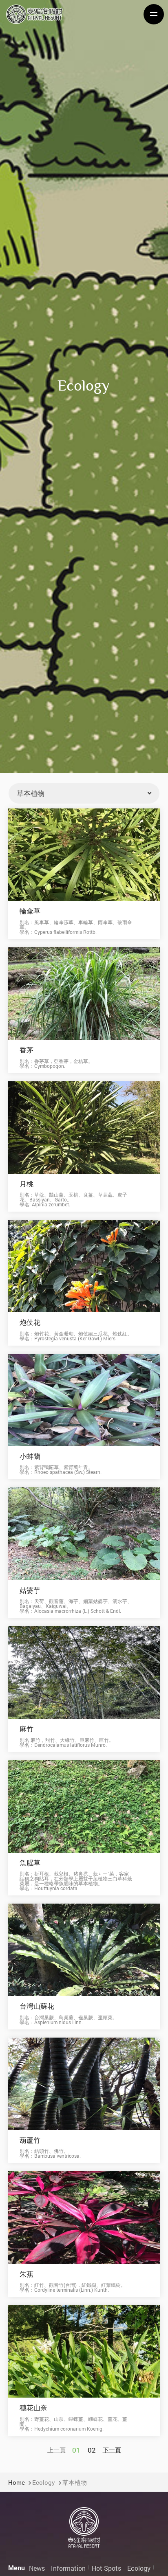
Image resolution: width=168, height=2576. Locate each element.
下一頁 (112, 2450)
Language (102, 21)
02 (92, 2450)
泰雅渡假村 (35, 14)
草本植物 (75, 2482)
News (37, 2568)
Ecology (44, 2482)
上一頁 (56, 2450)
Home (17, 2482)
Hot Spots (106, 2568)
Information (68, 2568)
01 (76, 2450)
